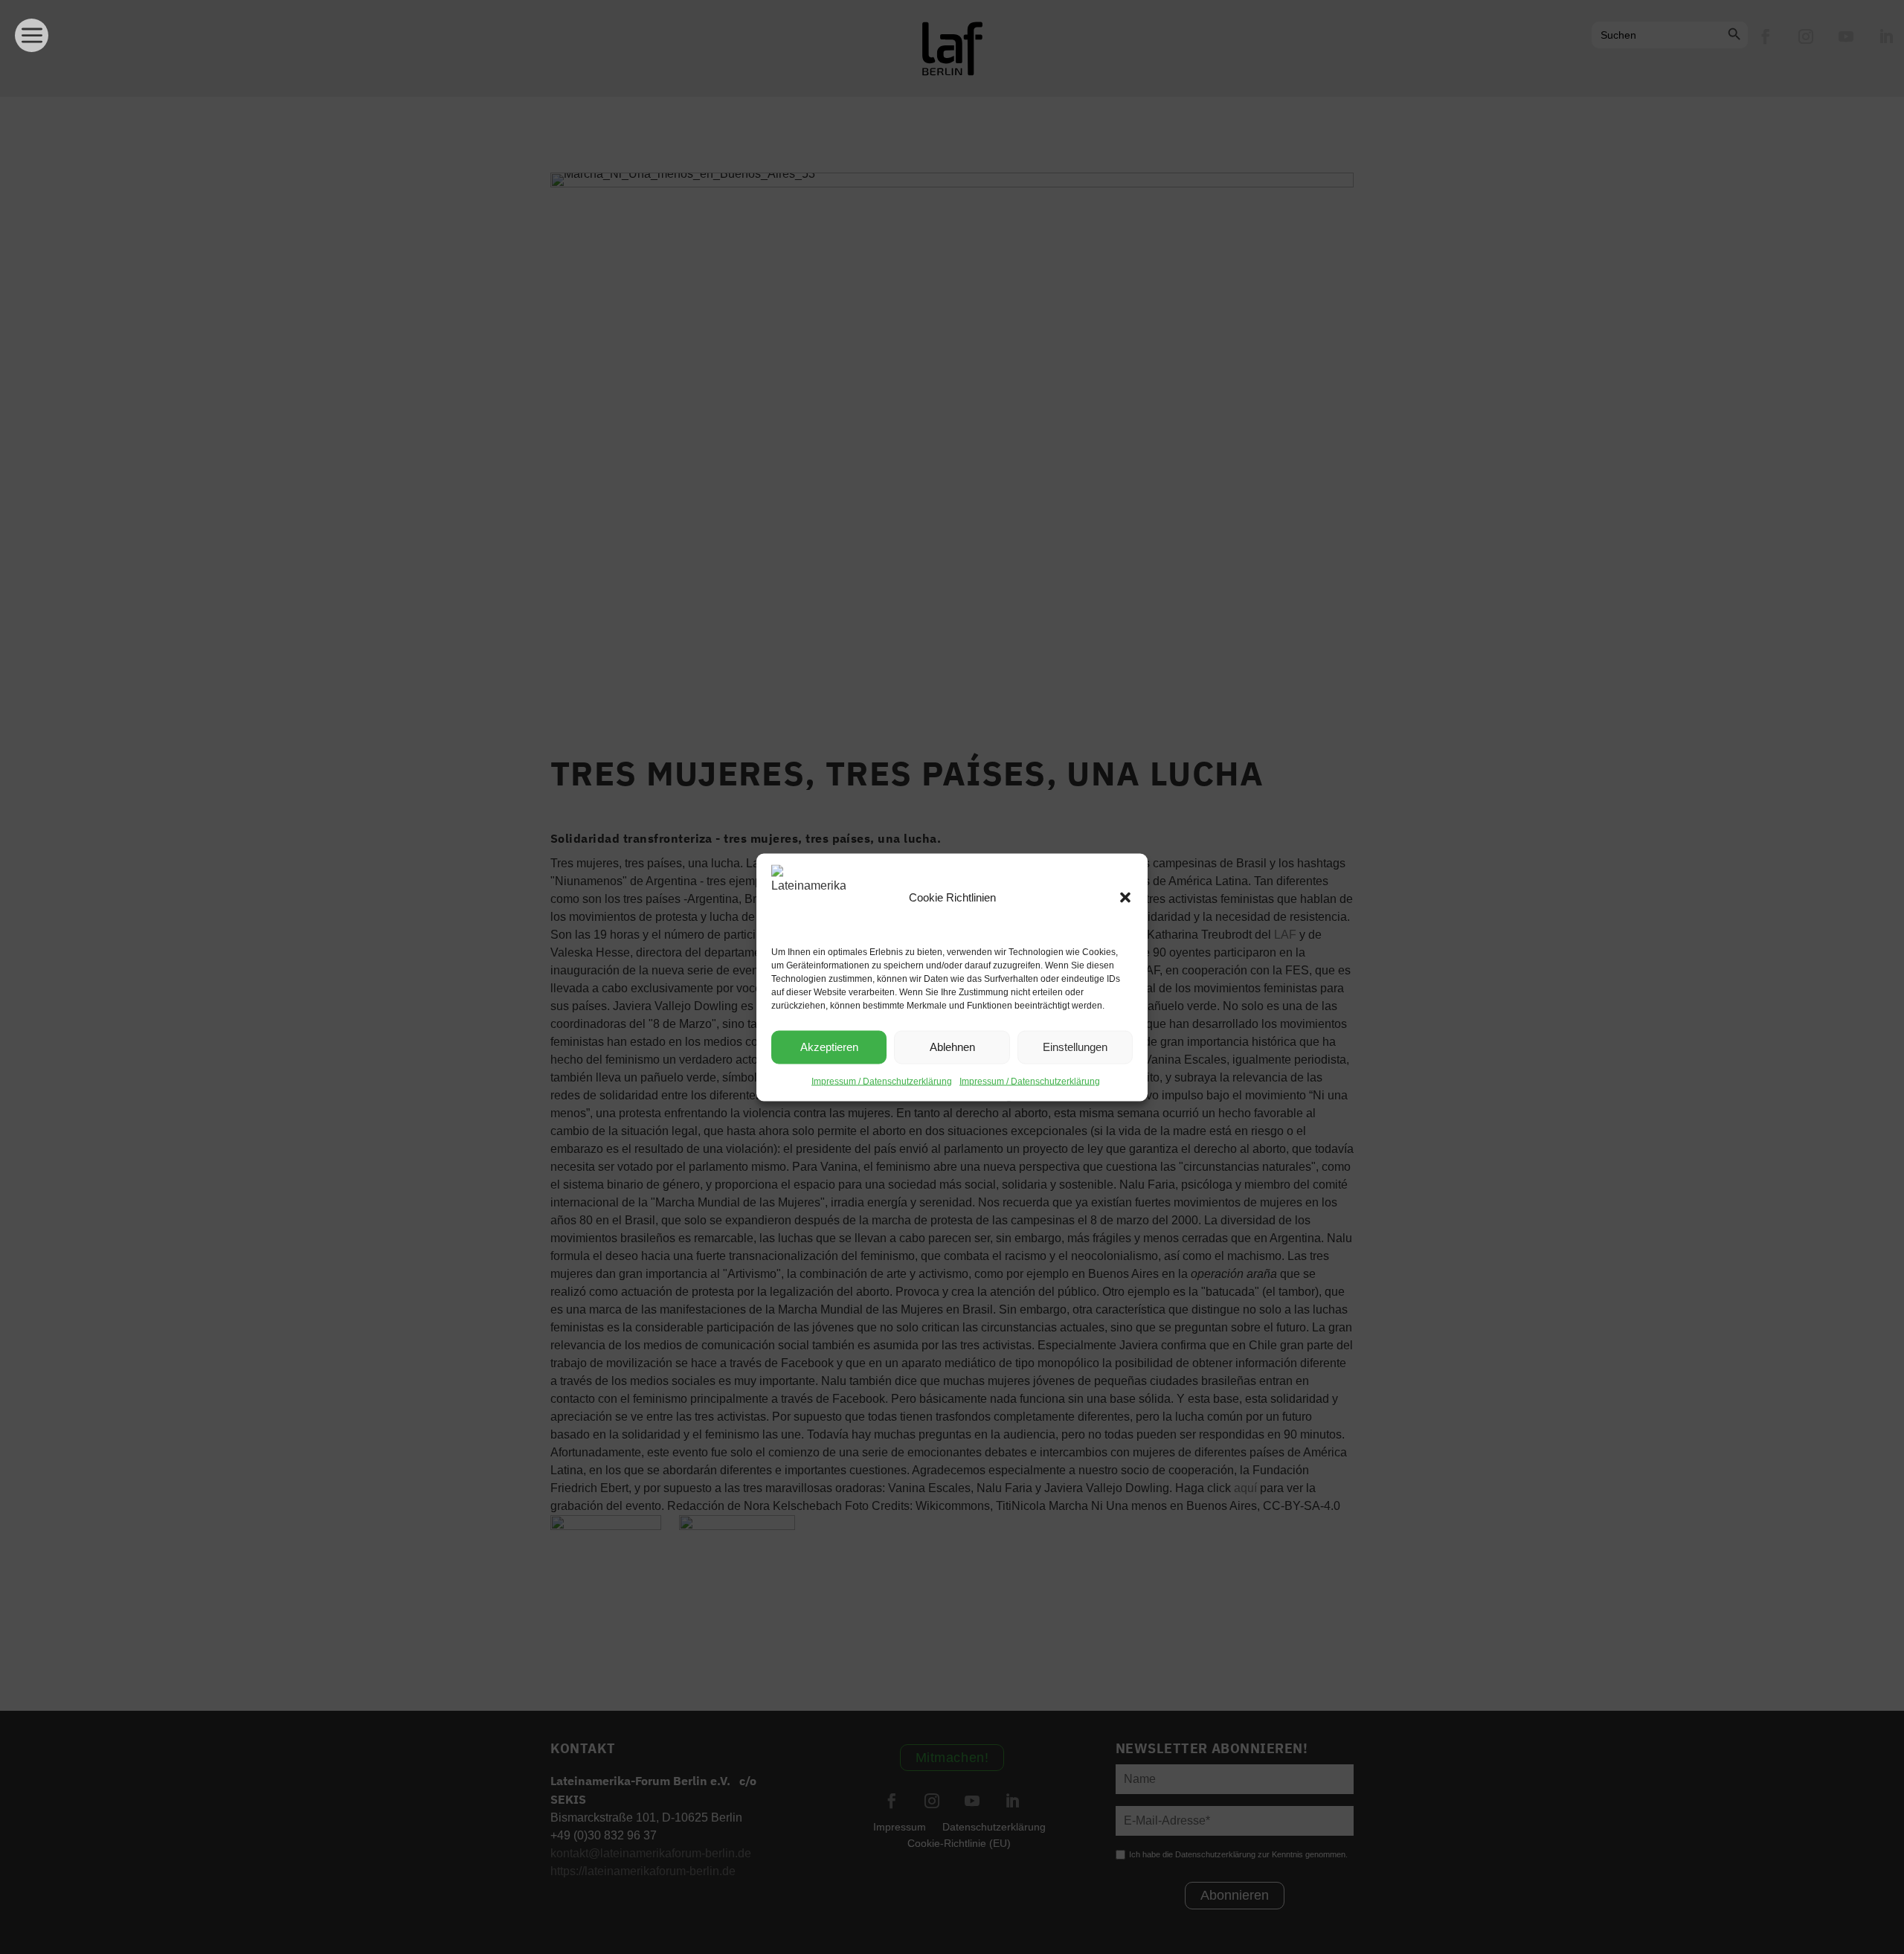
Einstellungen (1075, 1047)
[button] (1125, 897)
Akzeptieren (829, 1047)
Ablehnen (952, 1047)
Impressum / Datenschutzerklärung (882, 1081)
